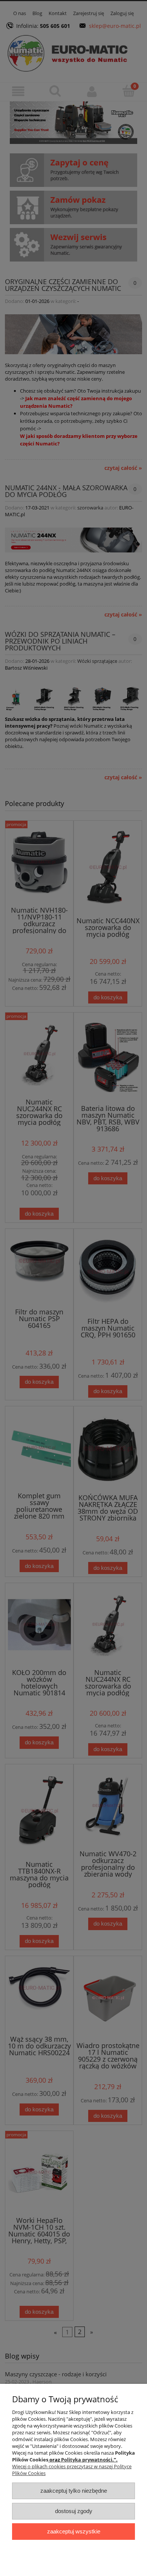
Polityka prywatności (87, 2460)
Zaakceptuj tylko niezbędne (74, 2491)
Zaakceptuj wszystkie (74, 2531)
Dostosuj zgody (74, 2511)
